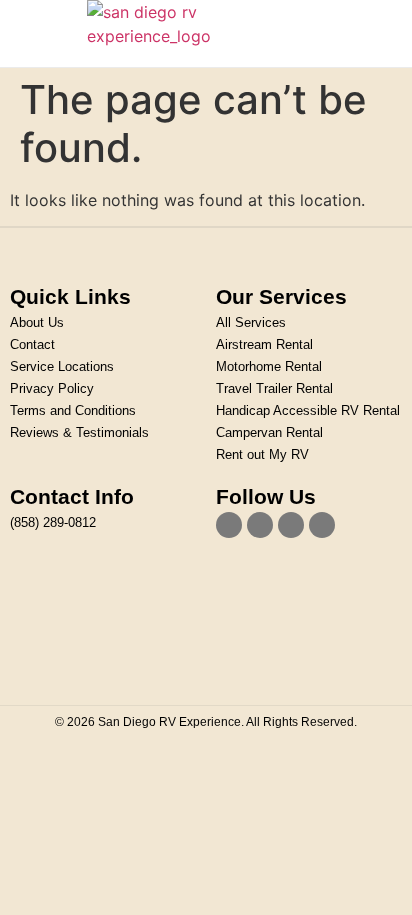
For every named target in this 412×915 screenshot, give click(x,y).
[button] (47, 33)
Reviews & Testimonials (79, 432)
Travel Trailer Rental (274, 388)
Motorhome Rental (269, 366)
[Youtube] (291, 525)
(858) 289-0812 (53, 522)
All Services (251, 322)
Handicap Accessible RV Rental (308, 410)
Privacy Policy (52, 388)
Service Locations (62, 366)
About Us (37, 322)
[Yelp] (260, 525)
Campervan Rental (269, 432)
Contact (32, 344)
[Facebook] (229, 525)
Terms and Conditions (73, 410)
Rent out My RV (262, 454)
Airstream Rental (264, 344)
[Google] (322, 525)
